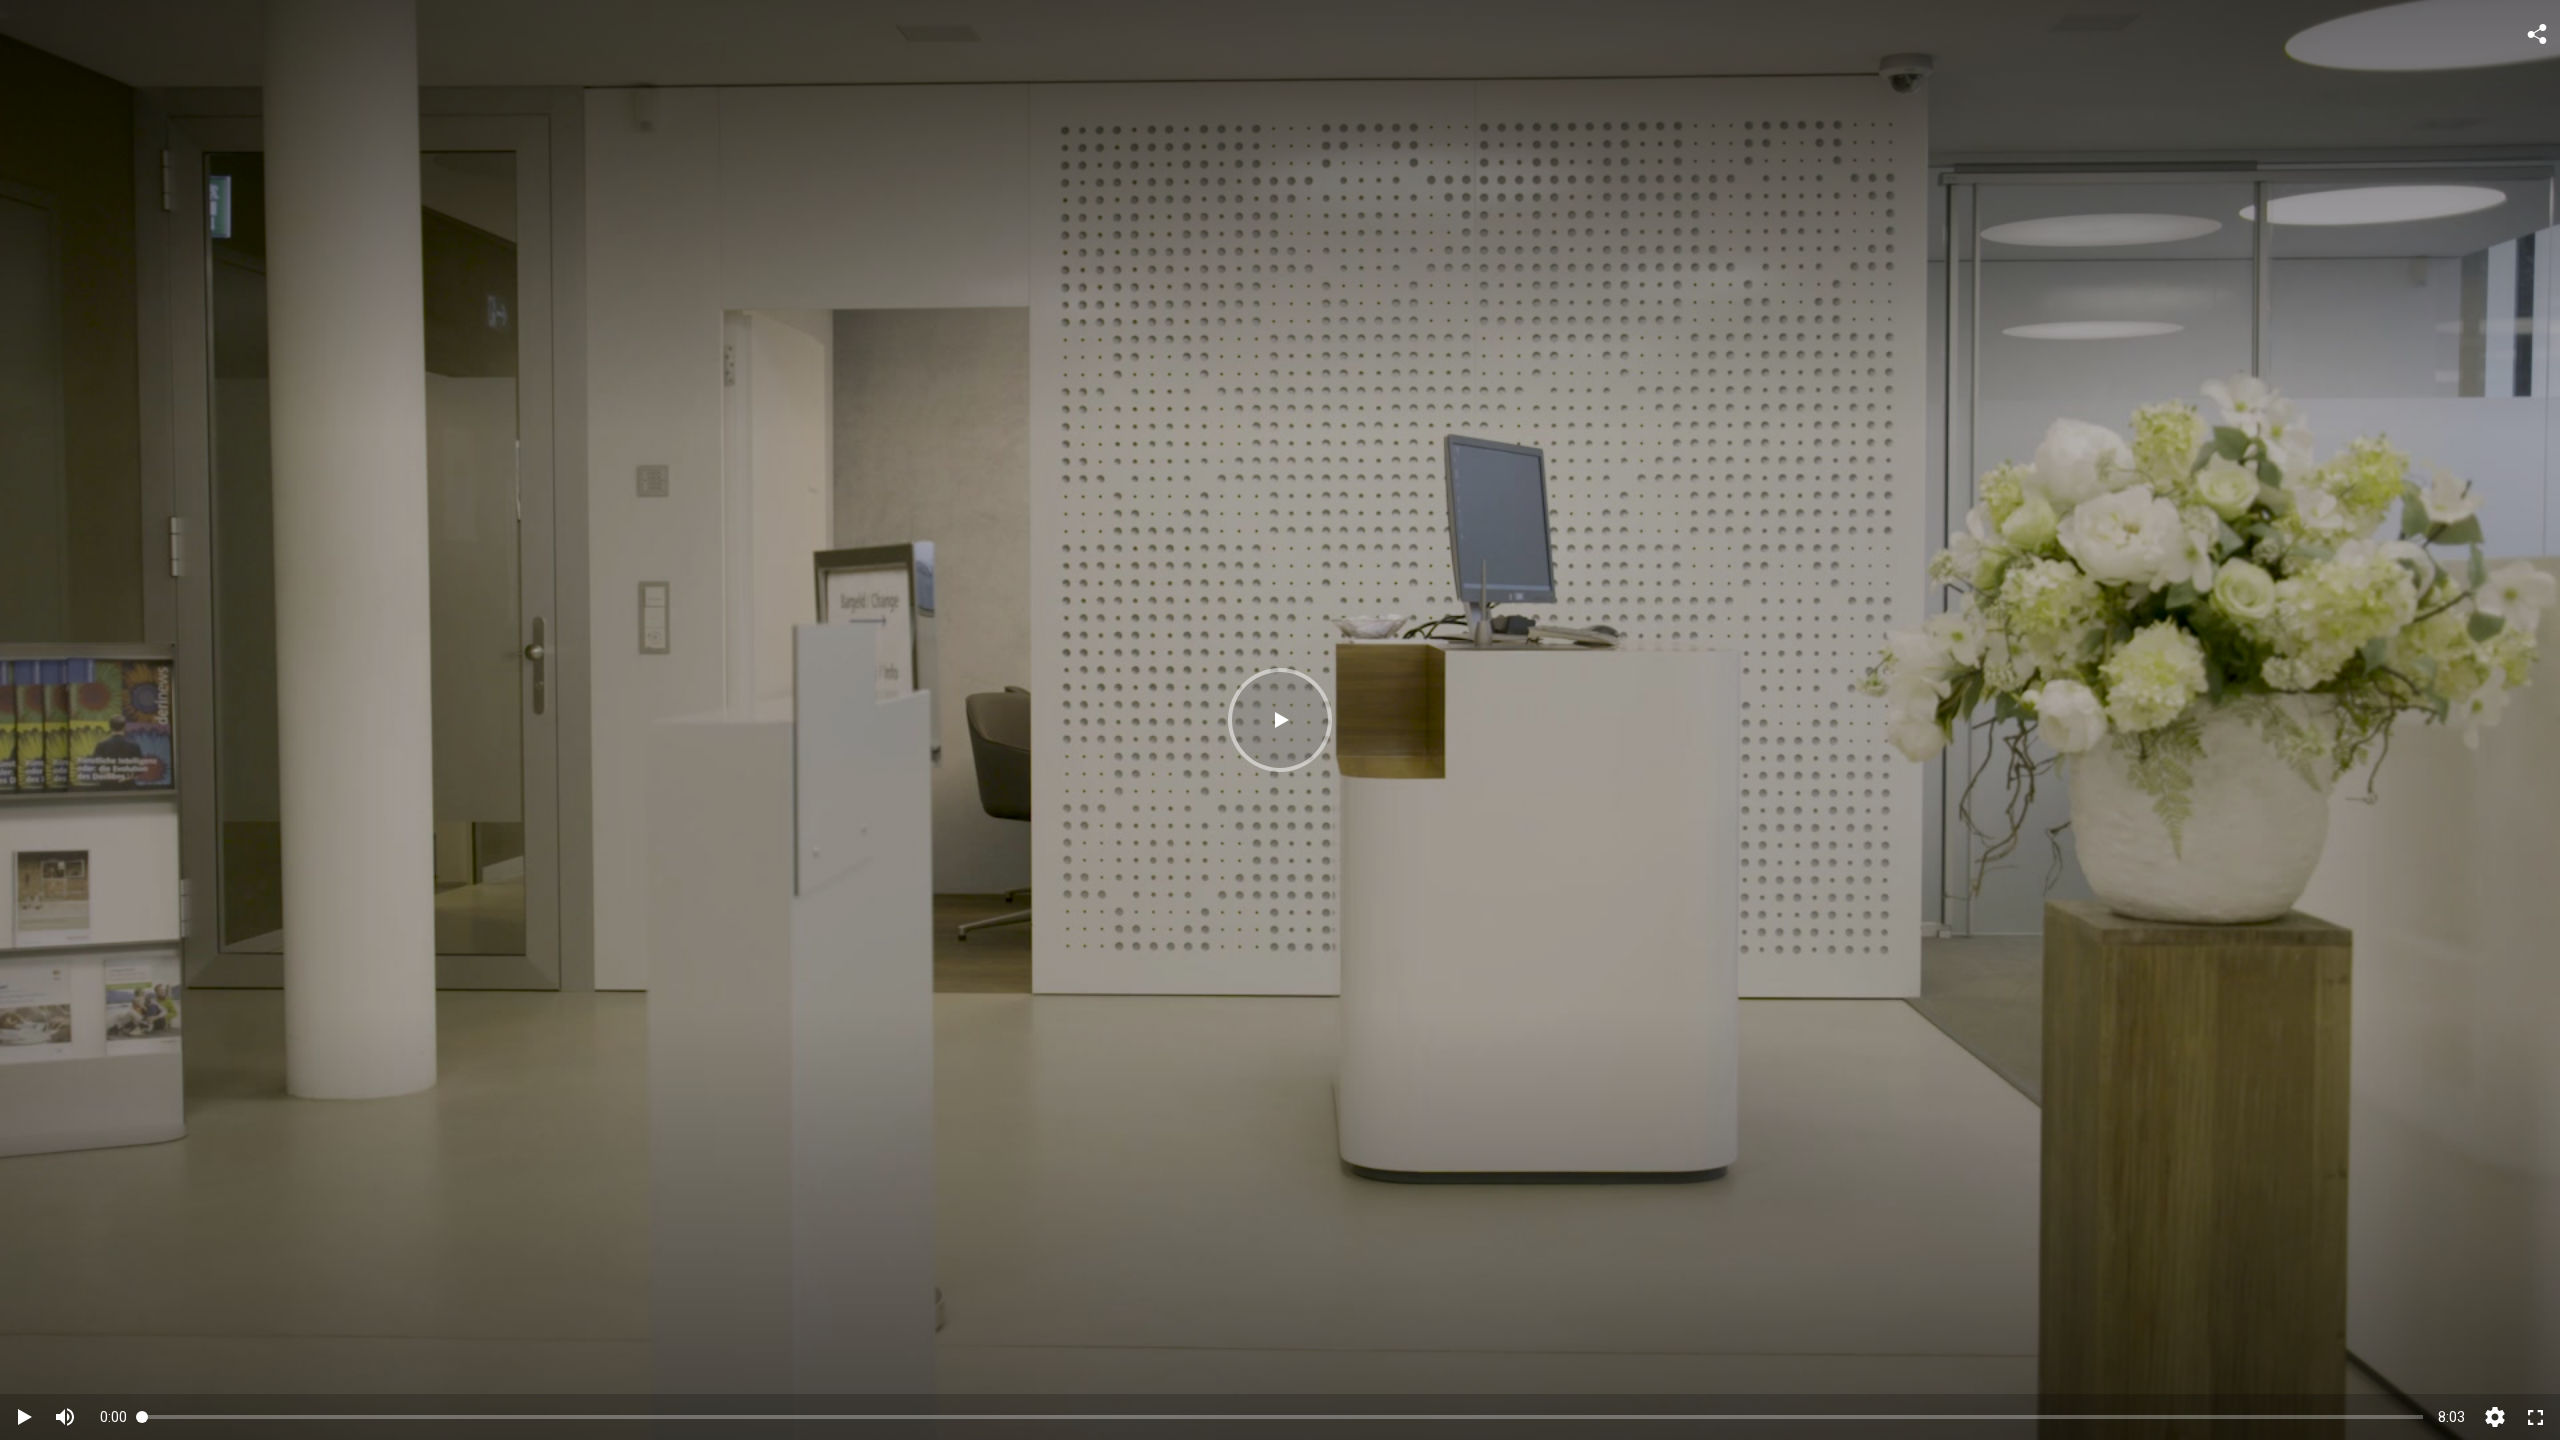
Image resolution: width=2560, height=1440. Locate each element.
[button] (1280, 720)
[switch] (65, 1417)
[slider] (1282, 1416)
